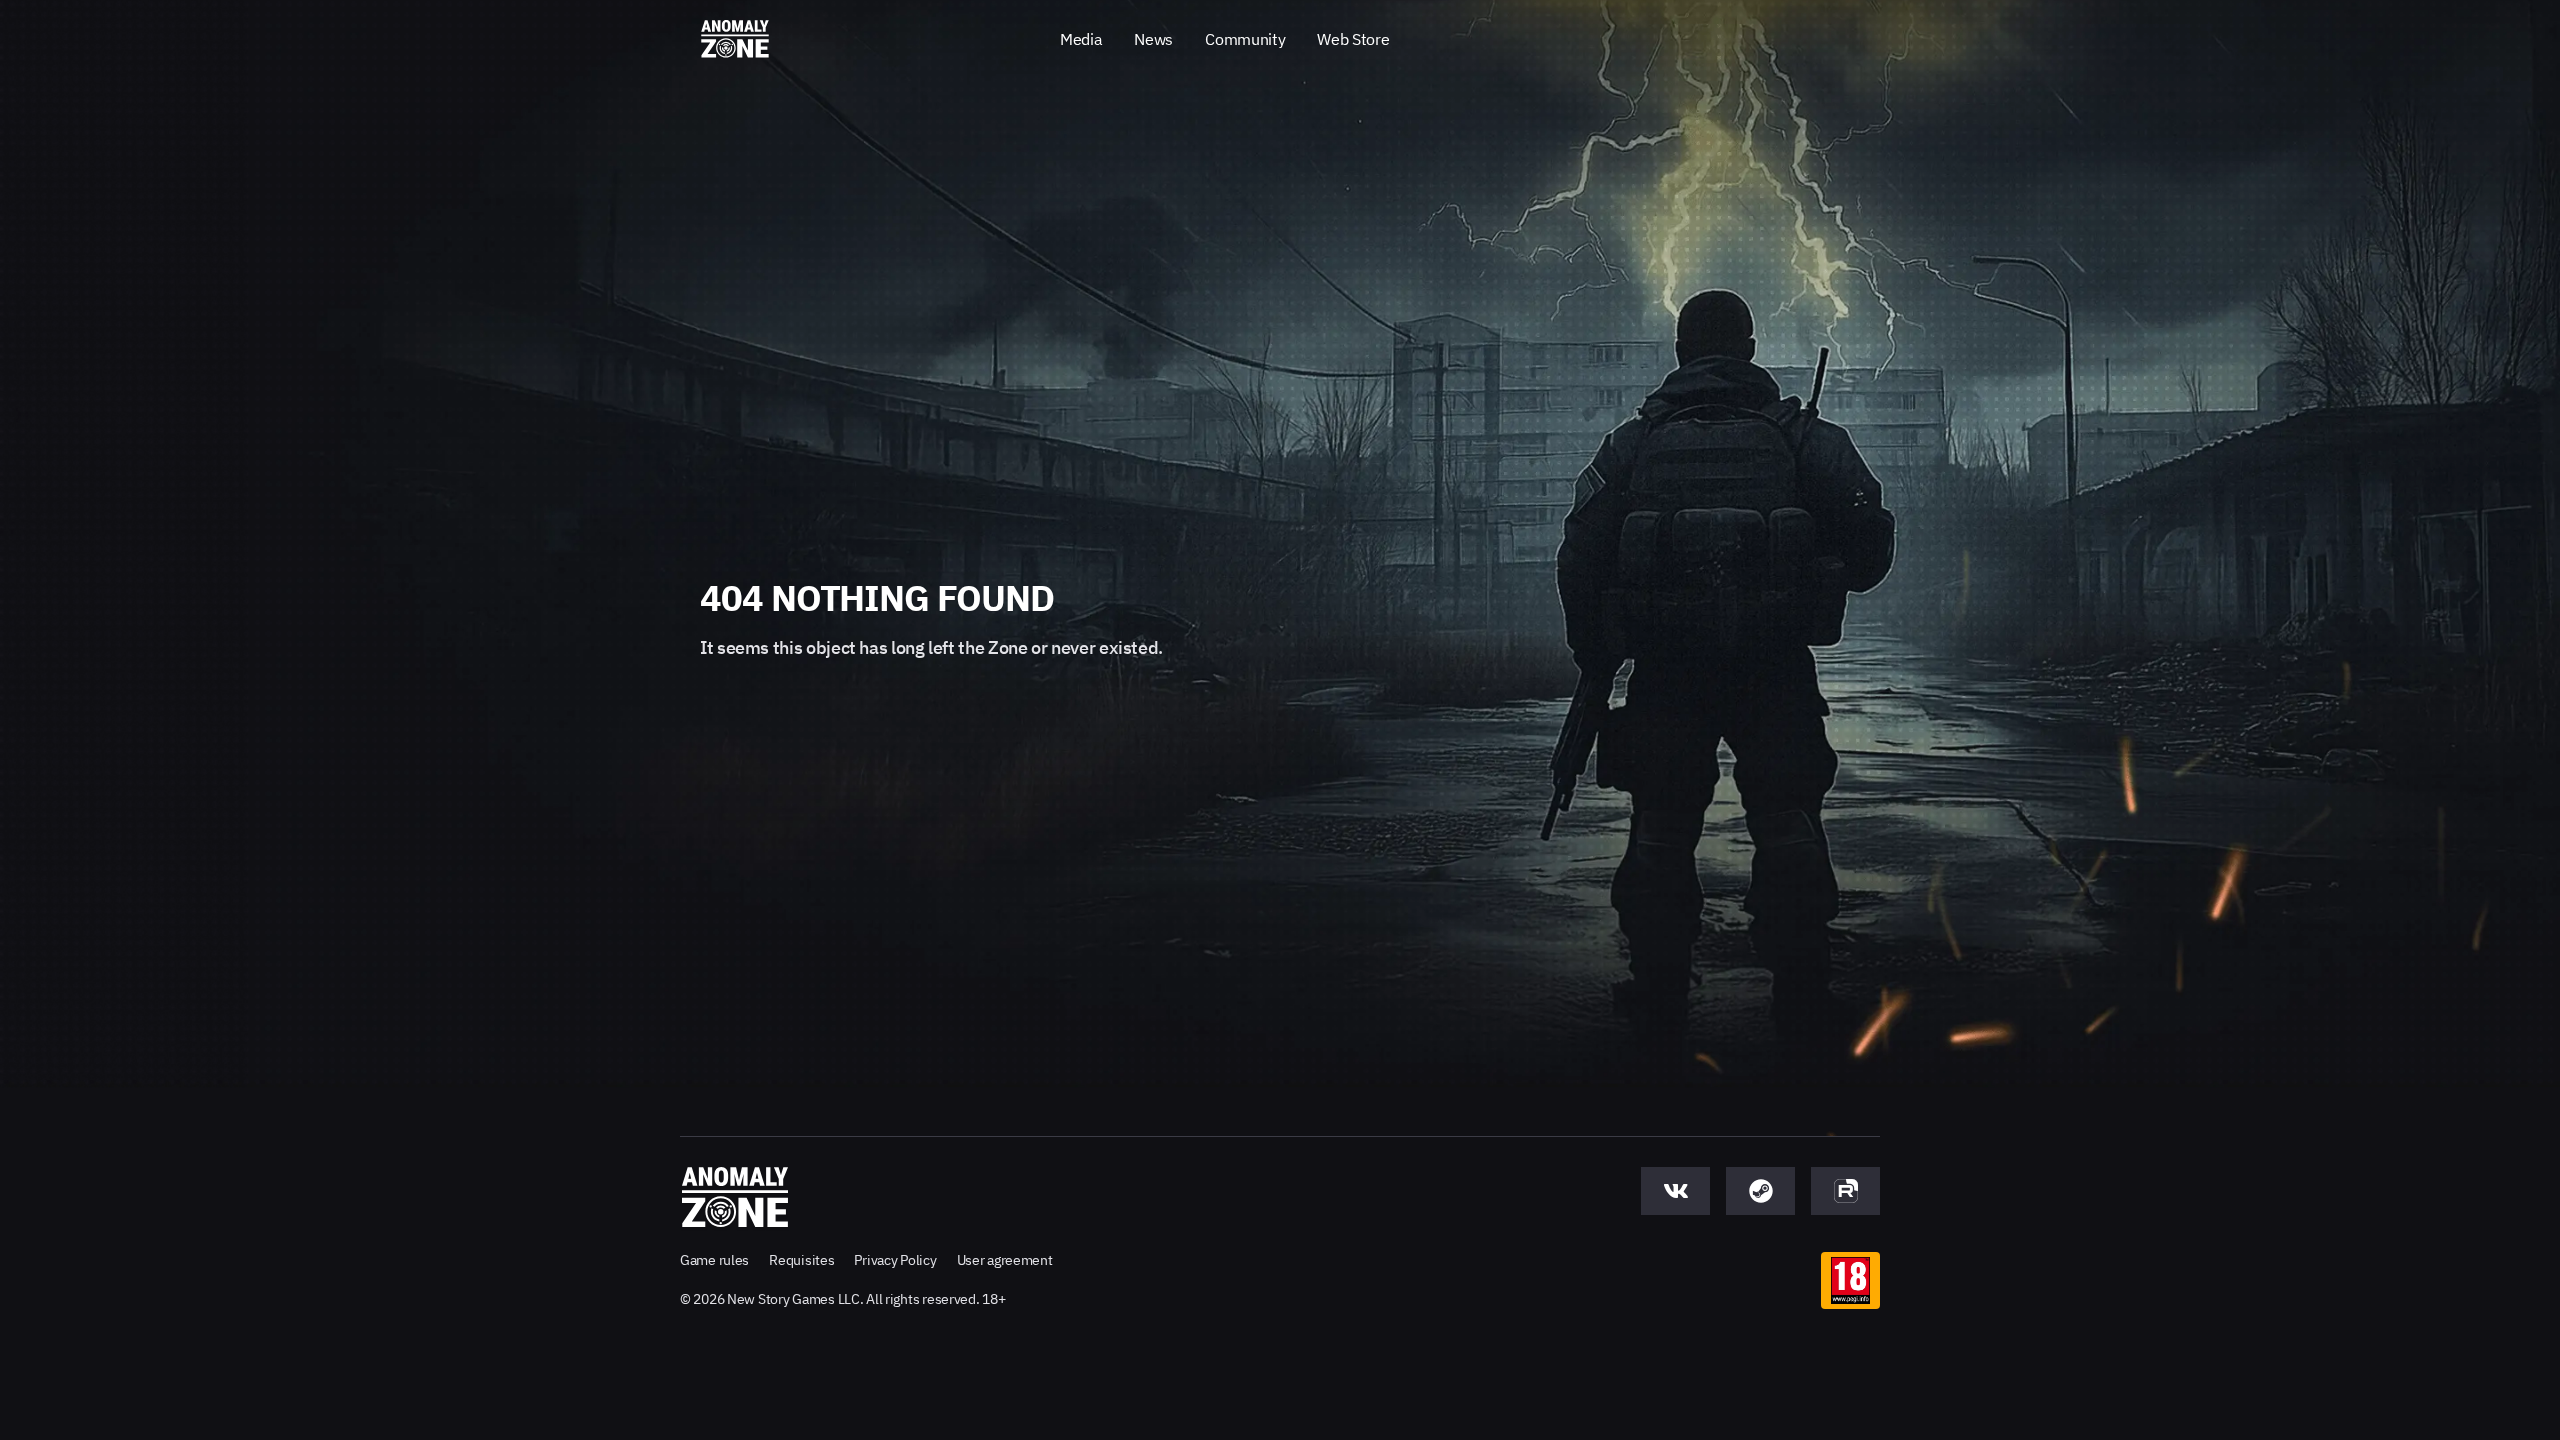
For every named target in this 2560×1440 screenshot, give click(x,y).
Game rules (714, 1260)
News (1153, 39)
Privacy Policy (895, 1260)
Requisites (801, 1260)
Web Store (1353, 39)
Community (1245, 39)
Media (1081, 39)
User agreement (1005, 1260)
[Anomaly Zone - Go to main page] (735, 40)
